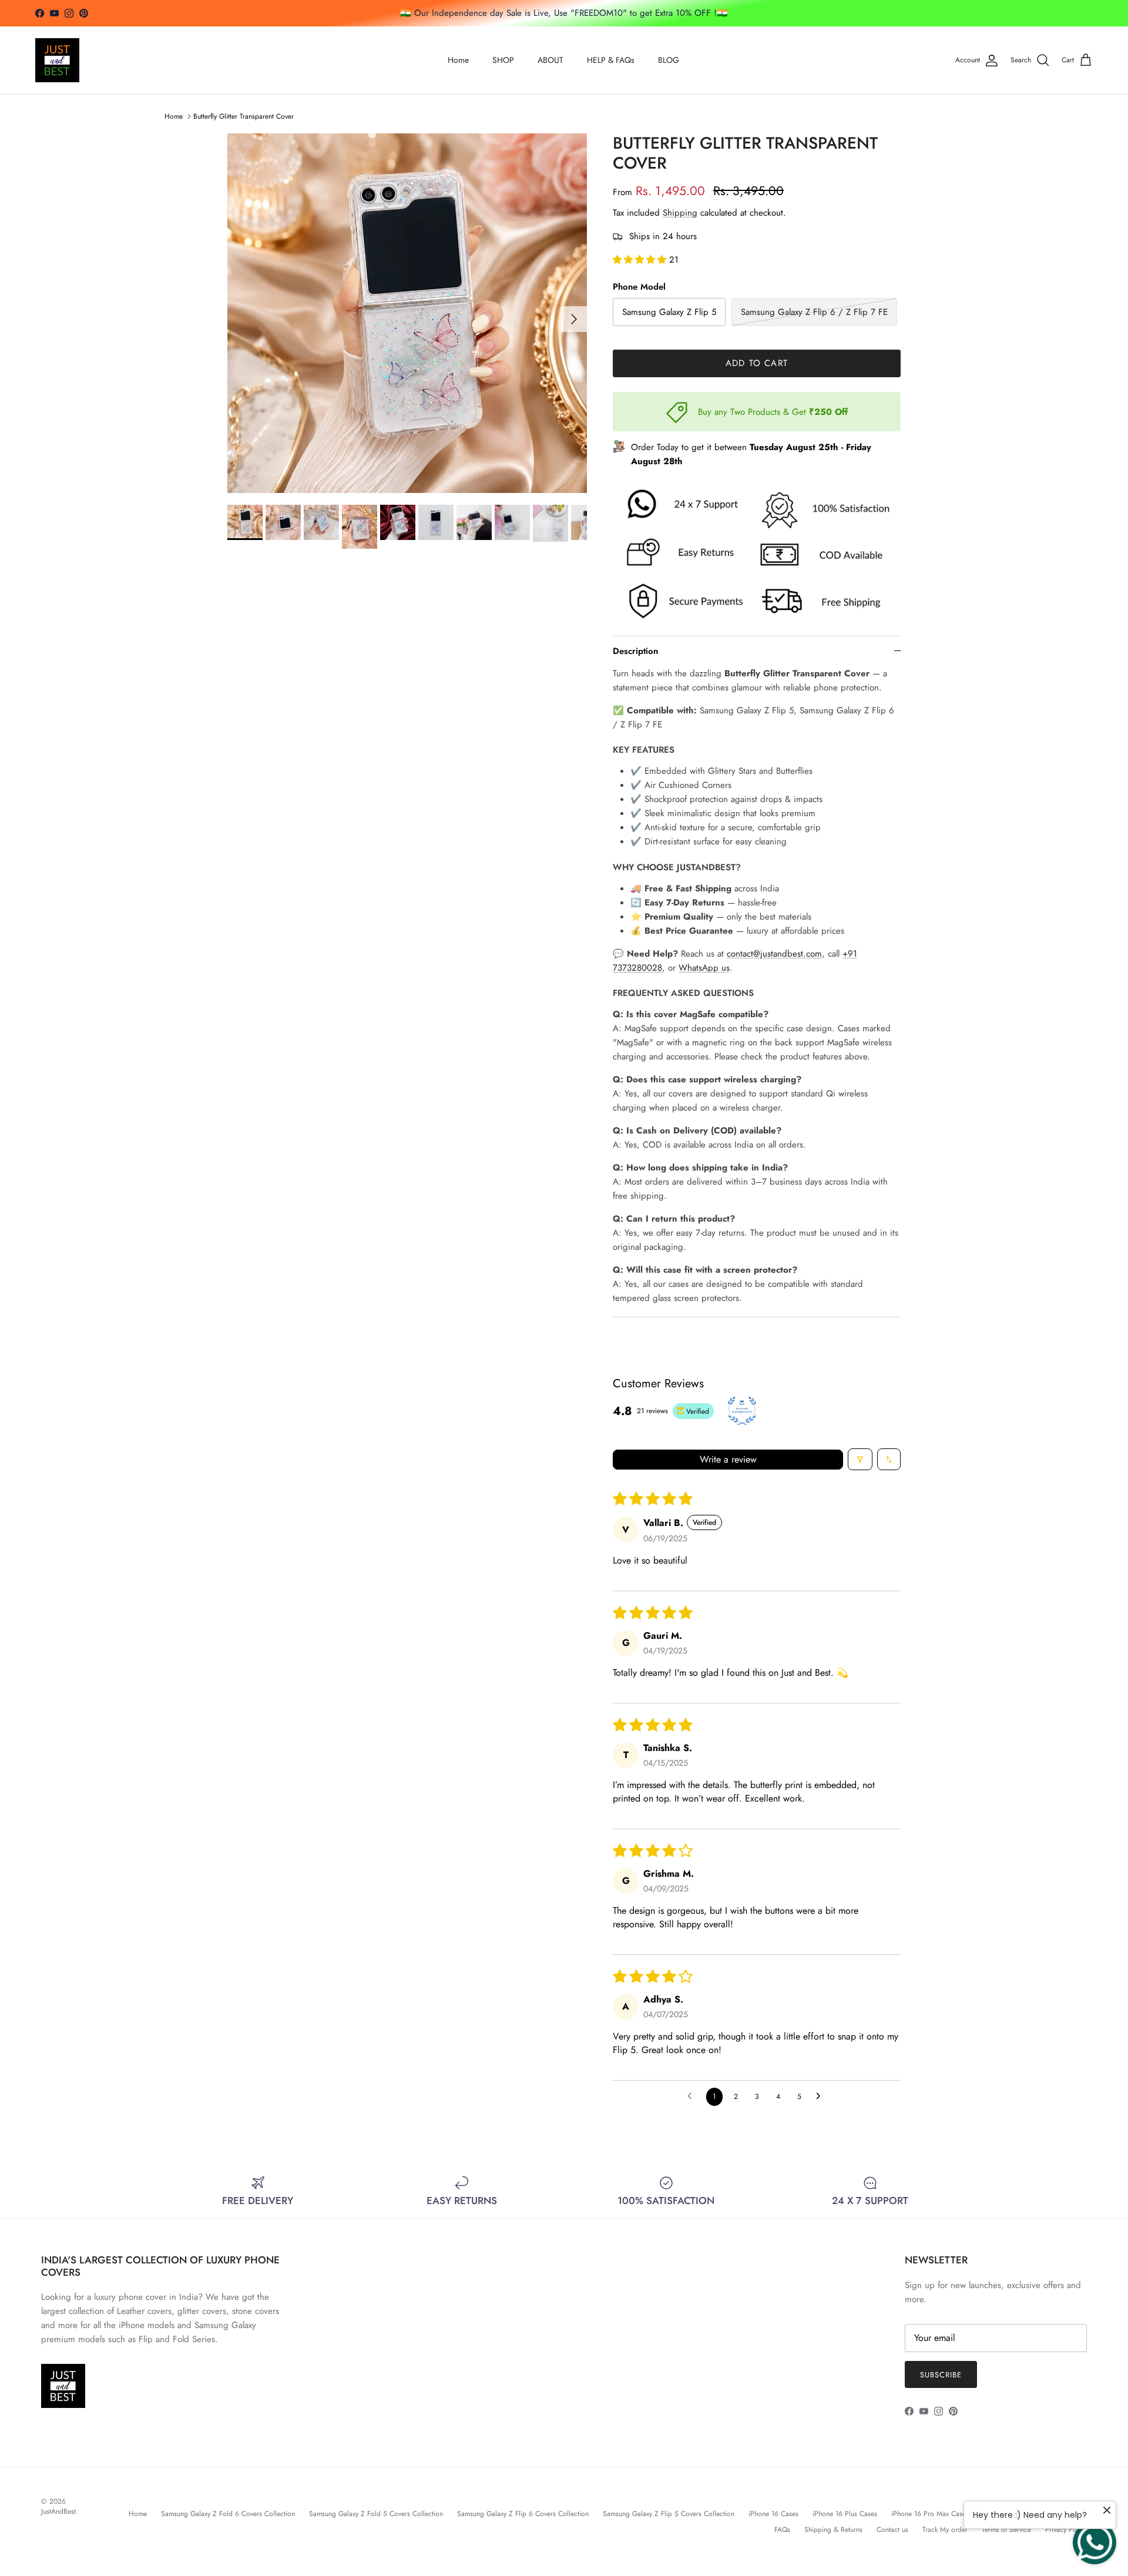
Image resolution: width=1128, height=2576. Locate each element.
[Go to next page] (821, 2097)
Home (458, 60)
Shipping (680, 213)
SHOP (503, 60)
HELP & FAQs (611, 60)
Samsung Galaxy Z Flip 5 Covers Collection (669, 2514)
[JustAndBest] (57, 60)
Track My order (945, 2530)
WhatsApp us (704, 968)
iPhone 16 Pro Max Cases (930, 2514)
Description (635, 651)
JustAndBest (58, 2511)
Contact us (892, 2530)
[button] (641, 260)
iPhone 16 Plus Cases (845, 2514)
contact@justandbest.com (774, 954)
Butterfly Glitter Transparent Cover (244, 116)
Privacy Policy (1066, 2530)
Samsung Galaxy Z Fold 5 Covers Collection (376, 2514)
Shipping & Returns (833, 2530)
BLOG (669, 60)
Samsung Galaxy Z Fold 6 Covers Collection (228, 2514)
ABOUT (550, 60)
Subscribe (941, 2375)
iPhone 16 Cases (773, 2514)
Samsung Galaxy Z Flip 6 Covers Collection (523, 2514)
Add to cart (757, 363)
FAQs (782, 2530)
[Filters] (860, 1459)
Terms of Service (1006, 2530)
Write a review (728, 1459)
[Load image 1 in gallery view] (407, 313)
